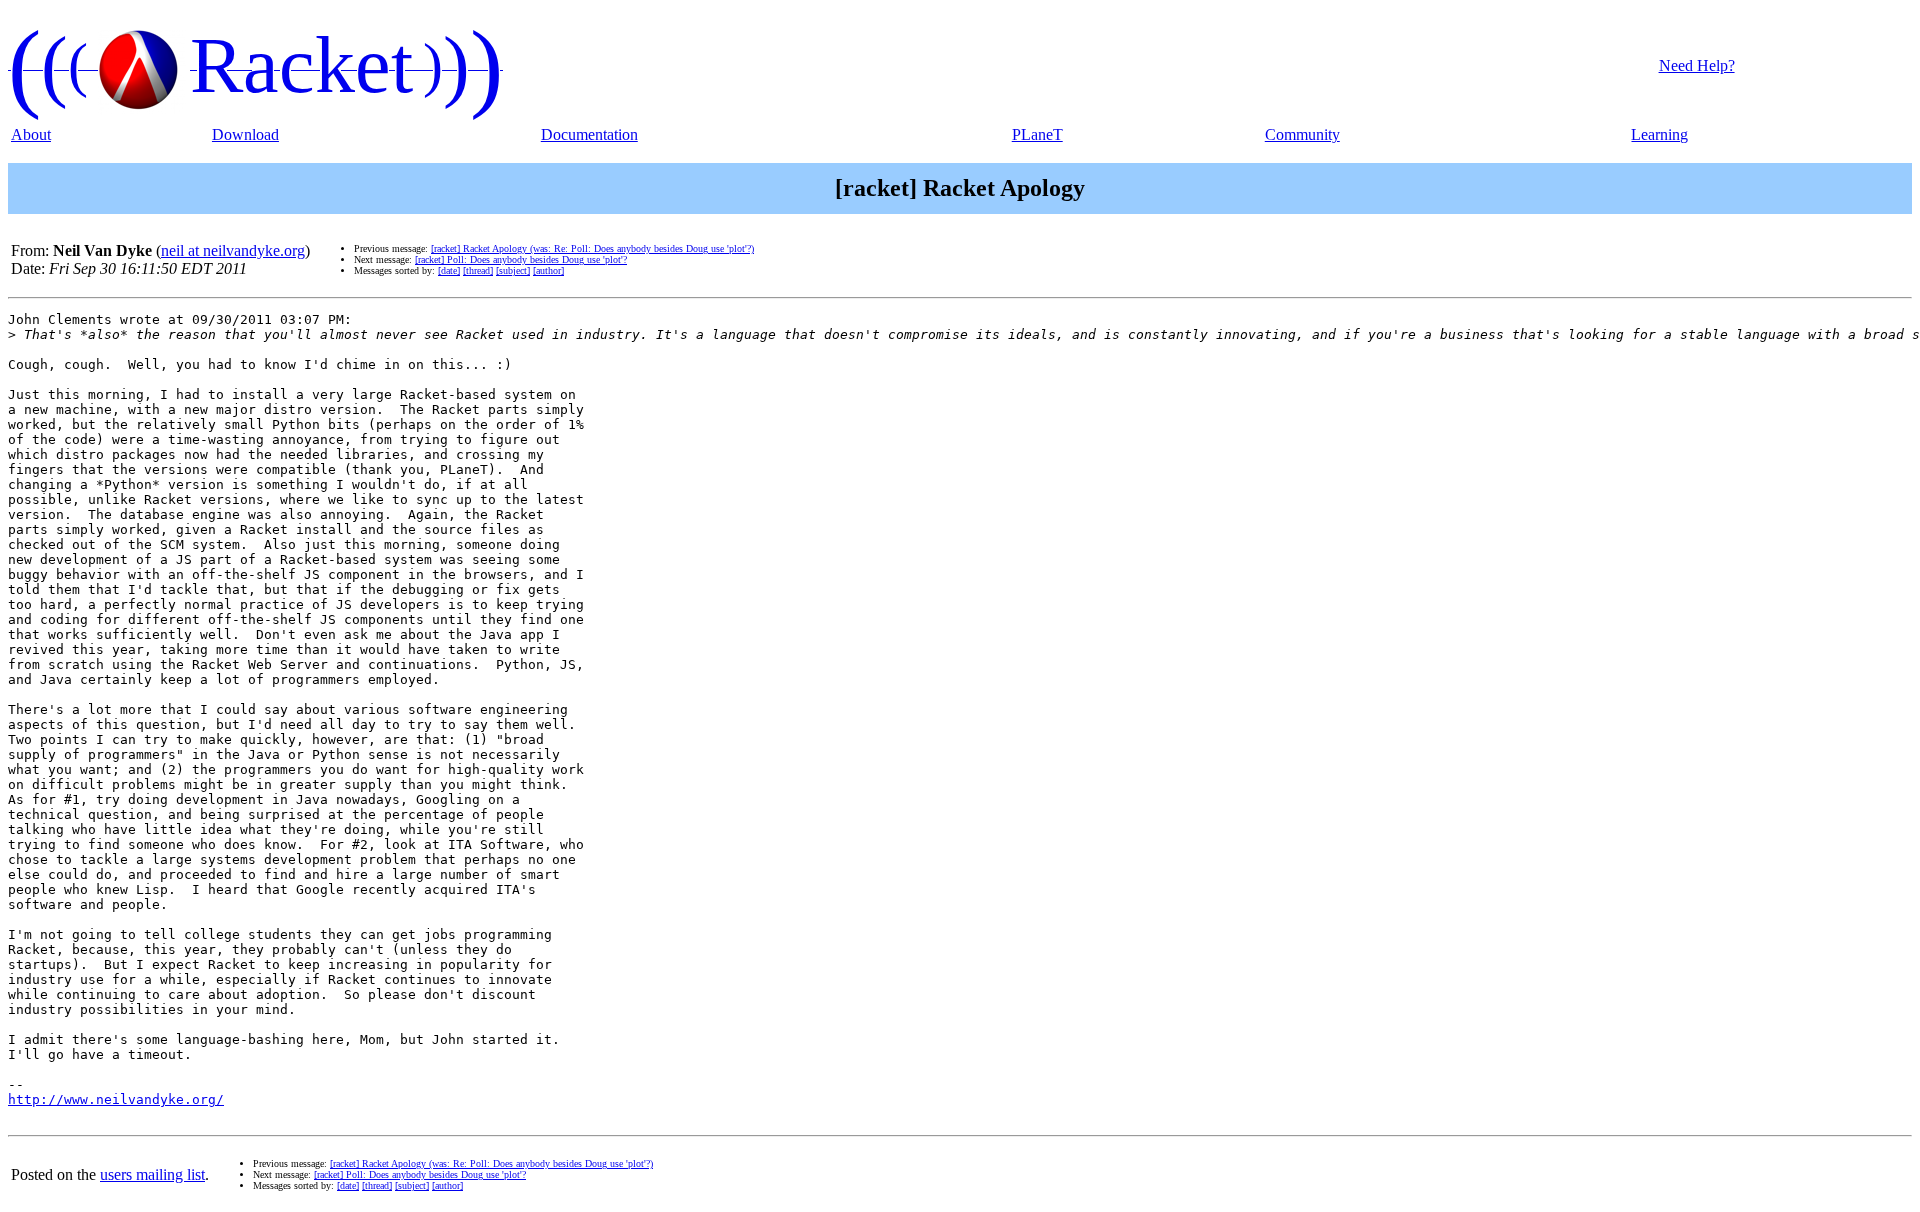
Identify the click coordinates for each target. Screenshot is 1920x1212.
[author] (548, 270)
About (31, 134)
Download (245, 134)
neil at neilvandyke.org (233, 250)
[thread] (478, 270)
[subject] (513, 270)
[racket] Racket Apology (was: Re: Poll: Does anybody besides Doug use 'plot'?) (592, 248)
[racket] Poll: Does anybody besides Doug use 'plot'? (521, 259)
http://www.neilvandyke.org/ (116, 1099)
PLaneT (1037, 134)
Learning (1659, 134)
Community (1302, 134)
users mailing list (152, 1174)
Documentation (589, 134)
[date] (449, 270)
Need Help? (1697, 65)
